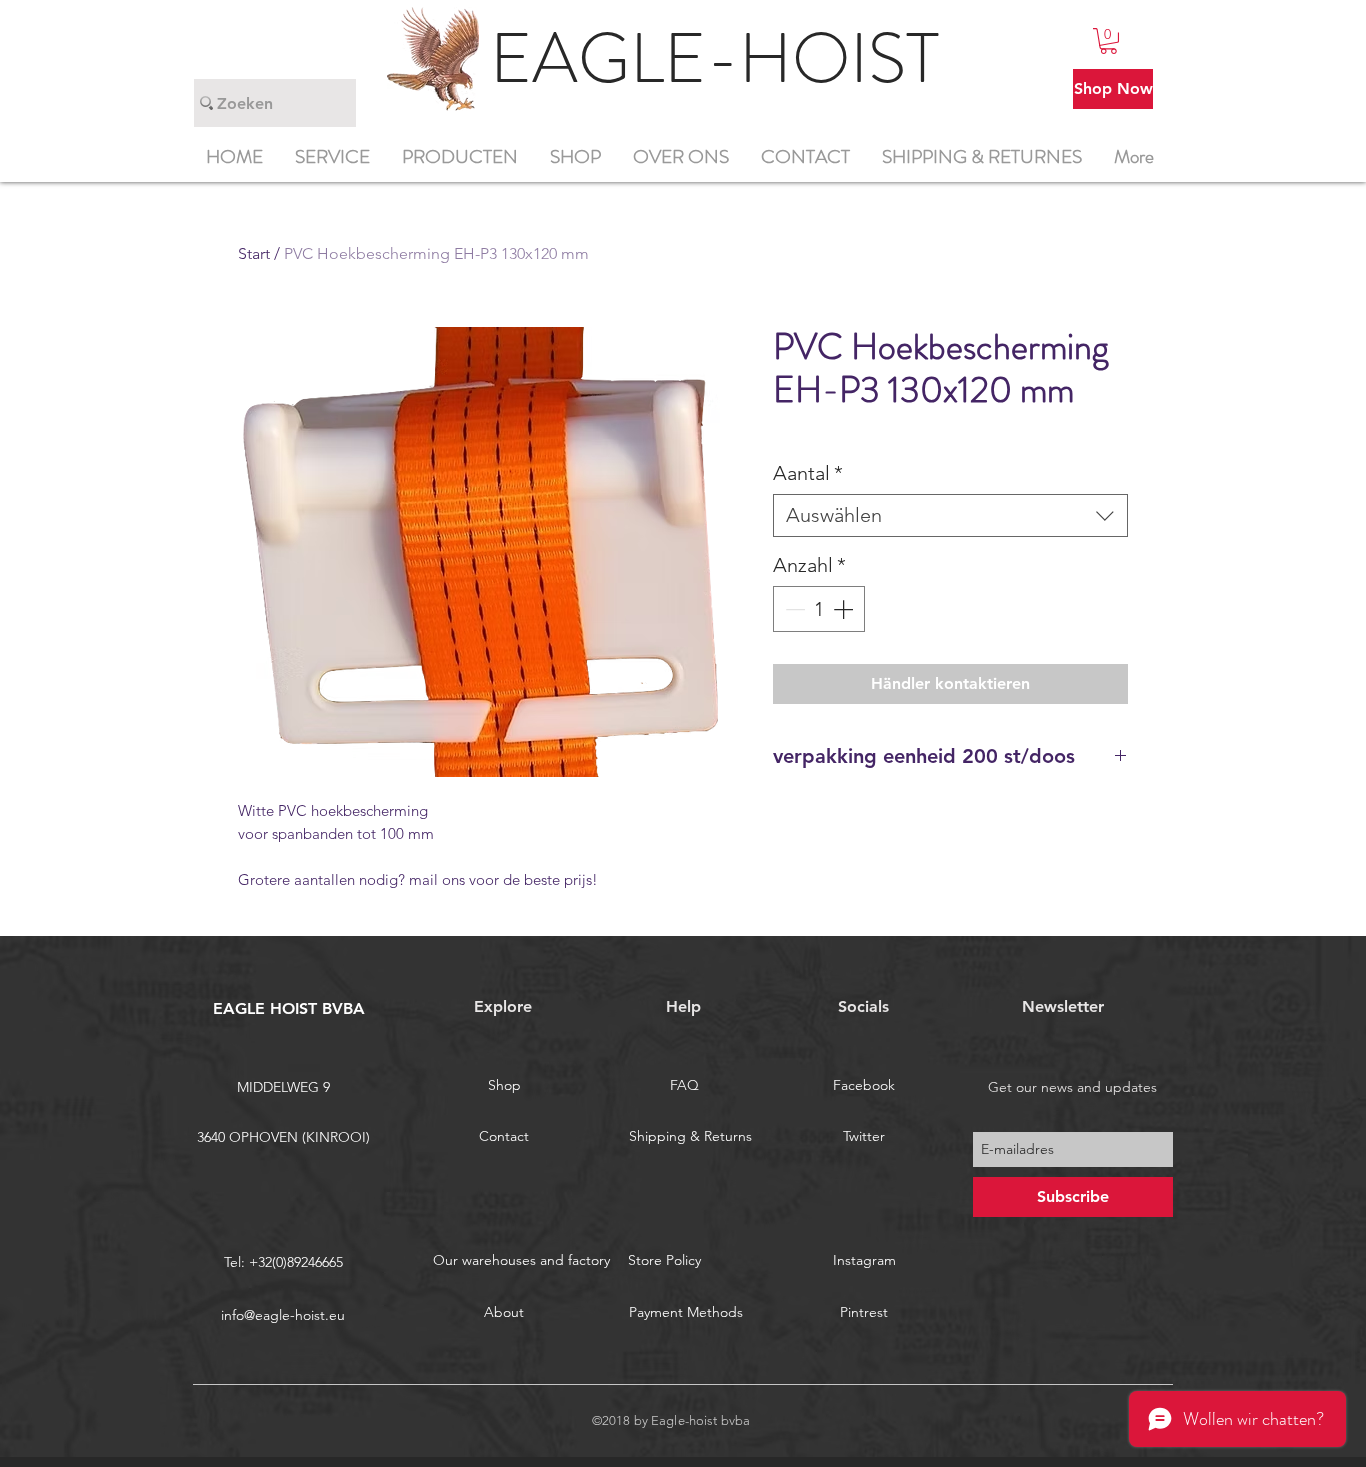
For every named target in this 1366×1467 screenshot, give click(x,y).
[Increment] (845, 609)
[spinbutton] (819, 609)
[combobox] (950, 515)
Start (254, 253)
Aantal (808, 473)
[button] (1108, 41)
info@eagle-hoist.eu (283, 1315)
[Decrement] (793, 609)
